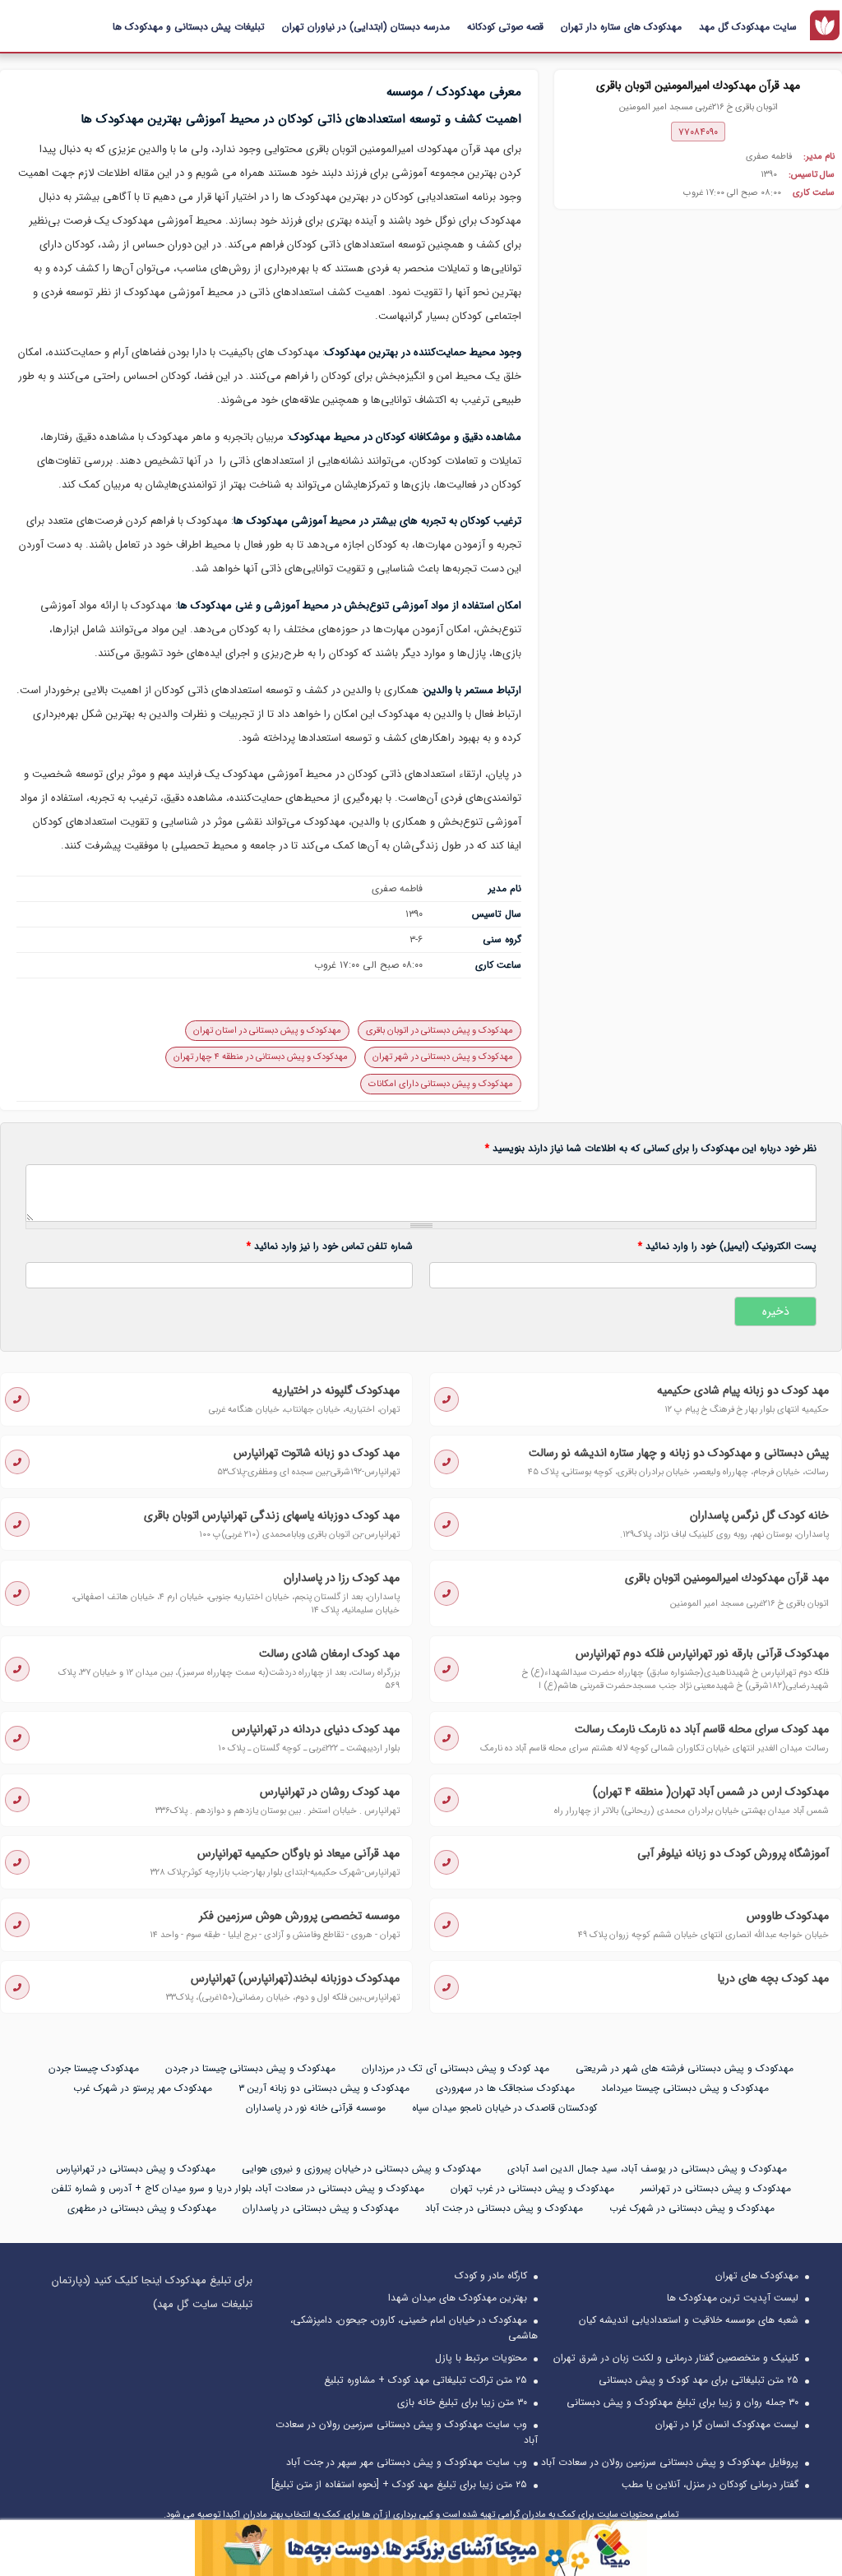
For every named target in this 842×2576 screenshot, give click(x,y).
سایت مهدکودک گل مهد (748, 27)
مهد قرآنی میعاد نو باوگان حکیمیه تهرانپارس (298, 1853)
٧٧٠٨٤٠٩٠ (698, 132)
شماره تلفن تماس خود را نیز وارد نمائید (330, 1246)
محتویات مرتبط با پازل (481, 2358)
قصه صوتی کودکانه (505, 27)
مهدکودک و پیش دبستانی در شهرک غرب (692, 2208)
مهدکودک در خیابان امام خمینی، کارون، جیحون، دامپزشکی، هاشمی (414, 2328)
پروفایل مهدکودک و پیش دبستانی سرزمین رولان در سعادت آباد (670, 2462)
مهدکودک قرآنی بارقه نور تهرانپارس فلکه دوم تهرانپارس (702, 1653)
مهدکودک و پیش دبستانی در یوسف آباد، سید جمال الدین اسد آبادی (647, 2169)
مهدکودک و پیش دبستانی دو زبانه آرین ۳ (324, 2088)
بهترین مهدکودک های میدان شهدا (458, 2298)
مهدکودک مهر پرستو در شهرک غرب (143, 2088)
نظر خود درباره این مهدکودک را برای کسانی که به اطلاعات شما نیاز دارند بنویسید (651, 1149)
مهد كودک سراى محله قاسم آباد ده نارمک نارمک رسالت (702, 1729)
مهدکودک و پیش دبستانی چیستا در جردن (250, 2068)
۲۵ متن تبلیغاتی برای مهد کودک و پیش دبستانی (699, 2380)
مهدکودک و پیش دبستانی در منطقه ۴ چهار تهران (261, 1057)
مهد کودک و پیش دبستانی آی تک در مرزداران (456, 2068)
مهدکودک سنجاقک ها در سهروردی (505, 2088)
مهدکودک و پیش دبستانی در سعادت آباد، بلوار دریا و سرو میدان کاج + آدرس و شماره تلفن (238, 2188)
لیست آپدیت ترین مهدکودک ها (733, 2298)
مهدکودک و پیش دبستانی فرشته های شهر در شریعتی (685, 2068)
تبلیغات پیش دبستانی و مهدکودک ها (189, 27)
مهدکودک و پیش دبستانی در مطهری (142, 2208)
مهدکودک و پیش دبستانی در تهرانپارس (136, 2169)
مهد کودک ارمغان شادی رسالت (329, 1653)
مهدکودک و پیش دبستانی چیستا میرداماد (685, 2088)
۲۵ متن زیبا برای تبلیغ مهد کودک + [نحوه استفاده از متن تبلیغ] (399, 2484)
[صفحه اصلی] (825, 25)
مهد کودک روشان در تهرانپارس (330, 1792)
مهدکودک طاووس (788, 1916)
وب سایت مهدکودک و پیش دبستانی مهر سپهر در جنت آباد (407, 2462)
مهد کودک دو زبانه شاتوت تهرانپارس (317, 1453)
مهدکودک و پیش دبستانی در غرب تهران (532, 2188)
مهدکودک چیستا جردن (94, 2068)
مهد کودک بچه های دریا (773, 1978)
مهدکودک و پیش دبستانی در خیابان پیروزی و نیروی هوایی (361, 2169)
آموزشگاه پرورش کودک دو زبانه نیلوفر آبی (733, 1853)
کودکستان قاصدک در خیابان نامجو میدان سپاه (504, 2108)
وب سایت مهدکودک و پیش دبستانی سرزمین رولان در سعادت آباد (407, 2432)
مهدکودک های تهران (757, 2275)
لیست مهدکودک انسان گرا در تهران (727, 2424)
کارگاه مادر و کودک (491, 2275)
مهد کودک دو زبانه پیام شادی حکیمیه (743, 1390)
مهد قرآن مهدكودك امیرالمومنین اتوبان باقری (727, 1578)
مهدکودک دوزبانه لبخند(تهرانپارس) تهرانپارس (295, 1978)
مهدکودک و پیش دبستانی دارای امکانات (441, 1084)
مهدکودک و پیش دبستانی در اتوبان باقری (440, 1031)
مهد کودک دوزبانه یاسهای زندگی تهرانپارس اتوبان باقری (272, 1515)
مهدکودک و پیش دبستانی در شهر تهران (443, 1057)
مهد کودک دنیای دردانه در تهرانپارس (316, 1729)
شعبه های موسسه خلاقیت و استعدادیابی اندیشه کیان (689, 2320)
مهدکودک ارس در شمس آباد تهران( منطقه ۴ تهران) (711, 1792)
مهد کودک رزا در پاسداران (342, 1578)
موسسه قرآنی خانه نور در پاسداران (316, 2108)
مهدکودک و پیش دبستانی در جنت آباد (504, 2208)
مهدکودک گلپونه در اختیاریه (336, 1390)
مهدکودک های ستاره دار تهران (621, 27)
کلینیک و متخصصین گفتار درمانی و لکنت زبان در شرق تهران (676, 2358)
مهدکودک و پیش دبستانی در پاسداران (321, 2208)
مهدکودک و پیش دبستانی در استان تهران (267, 1031)
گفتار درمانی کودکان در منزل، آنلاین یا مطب (710, 2484)
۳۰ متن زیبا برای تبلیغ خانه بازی (462, 2402)
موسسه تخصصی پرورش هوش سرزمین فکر (299, 1916)
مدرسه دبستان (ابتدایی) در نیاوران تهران (366, 27)
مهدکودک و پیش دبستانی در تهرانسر (716, 2188)
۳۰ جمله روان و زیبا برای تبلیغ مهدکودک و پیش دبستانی (682, 2402)
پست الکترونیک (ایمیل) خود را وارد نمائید (727, 1246)
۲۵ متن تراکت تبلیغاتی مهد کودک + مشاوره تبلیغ (426, 2380)
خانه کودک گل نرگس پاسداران (759, 1515)
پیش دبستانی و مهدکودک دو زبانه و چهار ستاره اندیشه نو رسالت (679, 1453)
